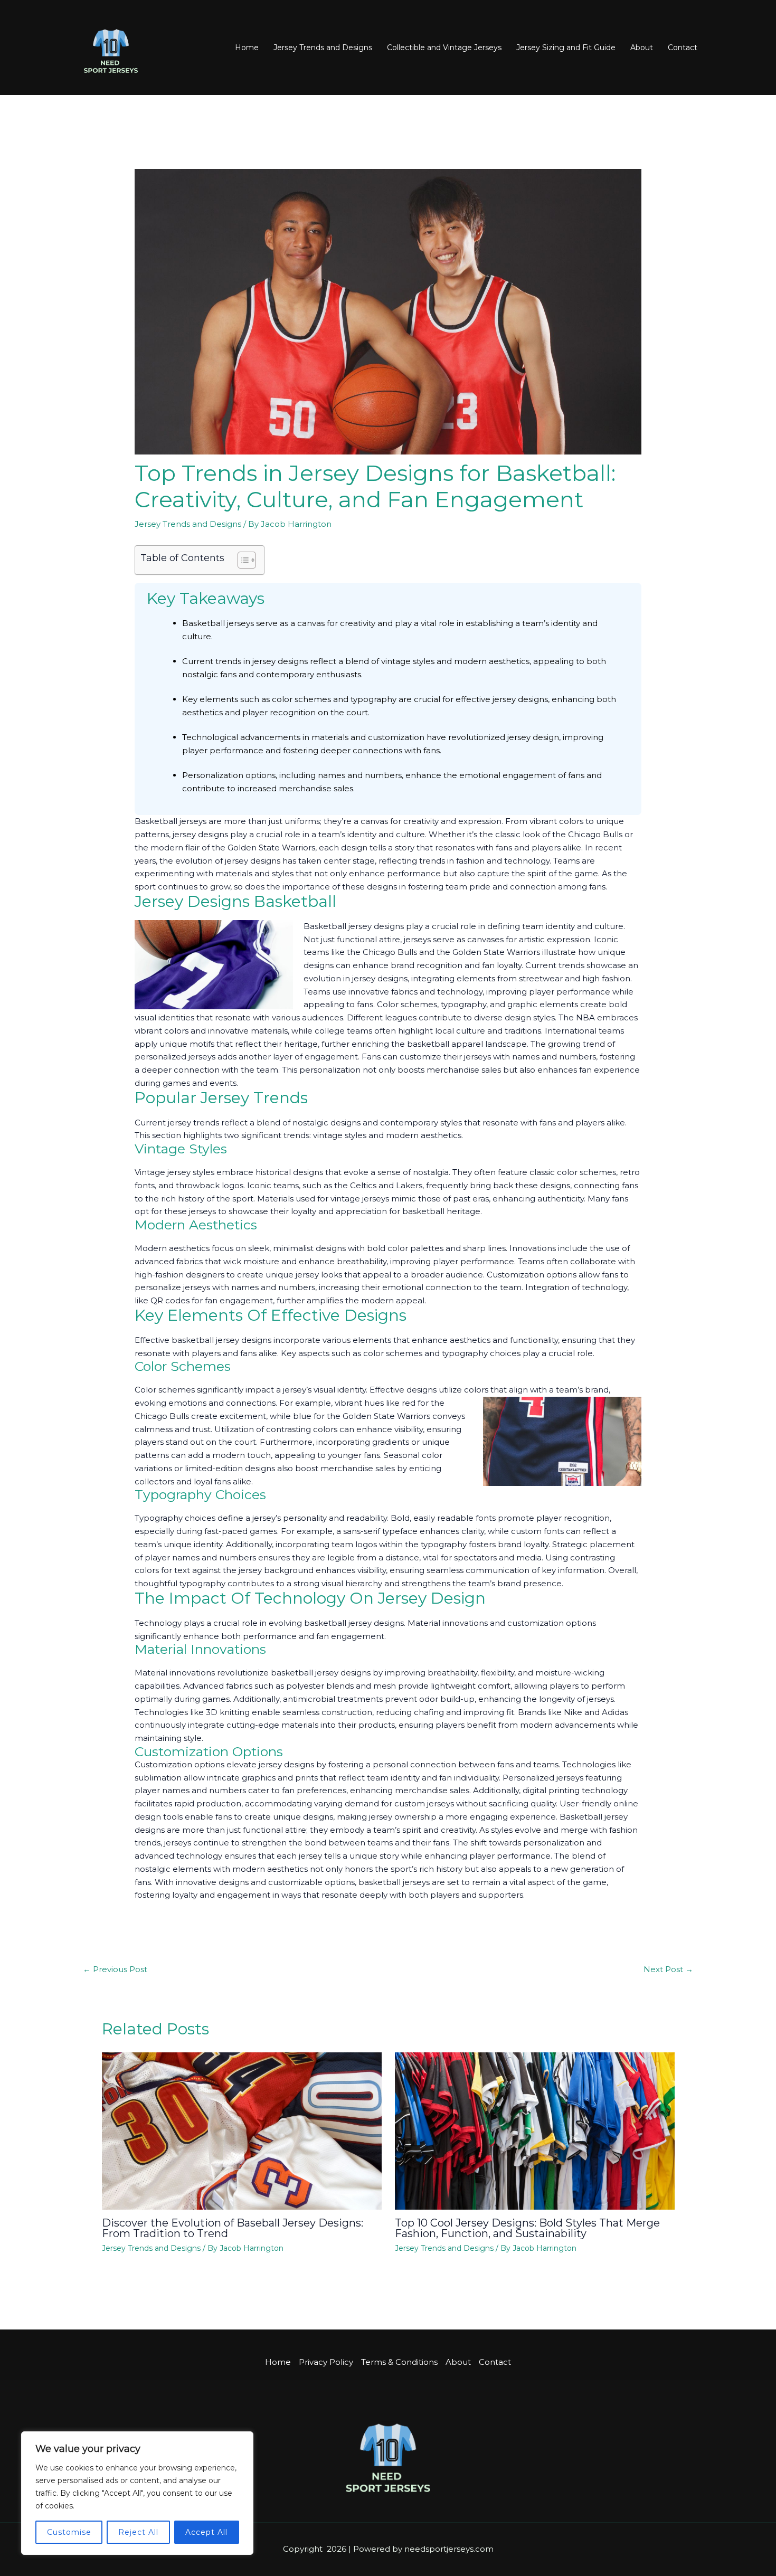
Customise (69, 2532)
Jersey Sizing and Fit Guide (566, 48)
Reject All (138, 2532)
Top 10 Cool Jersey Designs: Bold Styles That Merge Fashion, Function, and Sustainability (527, 2228)
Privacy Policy (326, 2362)
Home (247, 48)
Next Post (668, 1969)
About (642, 48)
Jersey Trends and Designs (323, 48)
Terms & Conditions (399, 2362)
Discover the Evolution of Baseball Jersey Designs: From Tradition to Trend (233, 2228)
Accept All (206, 2532)
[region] (137, 2493)
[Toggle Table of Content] (242, 560)
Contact (683, 48)
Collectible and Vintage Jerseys (444, 48)
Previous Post (115, 1969)
